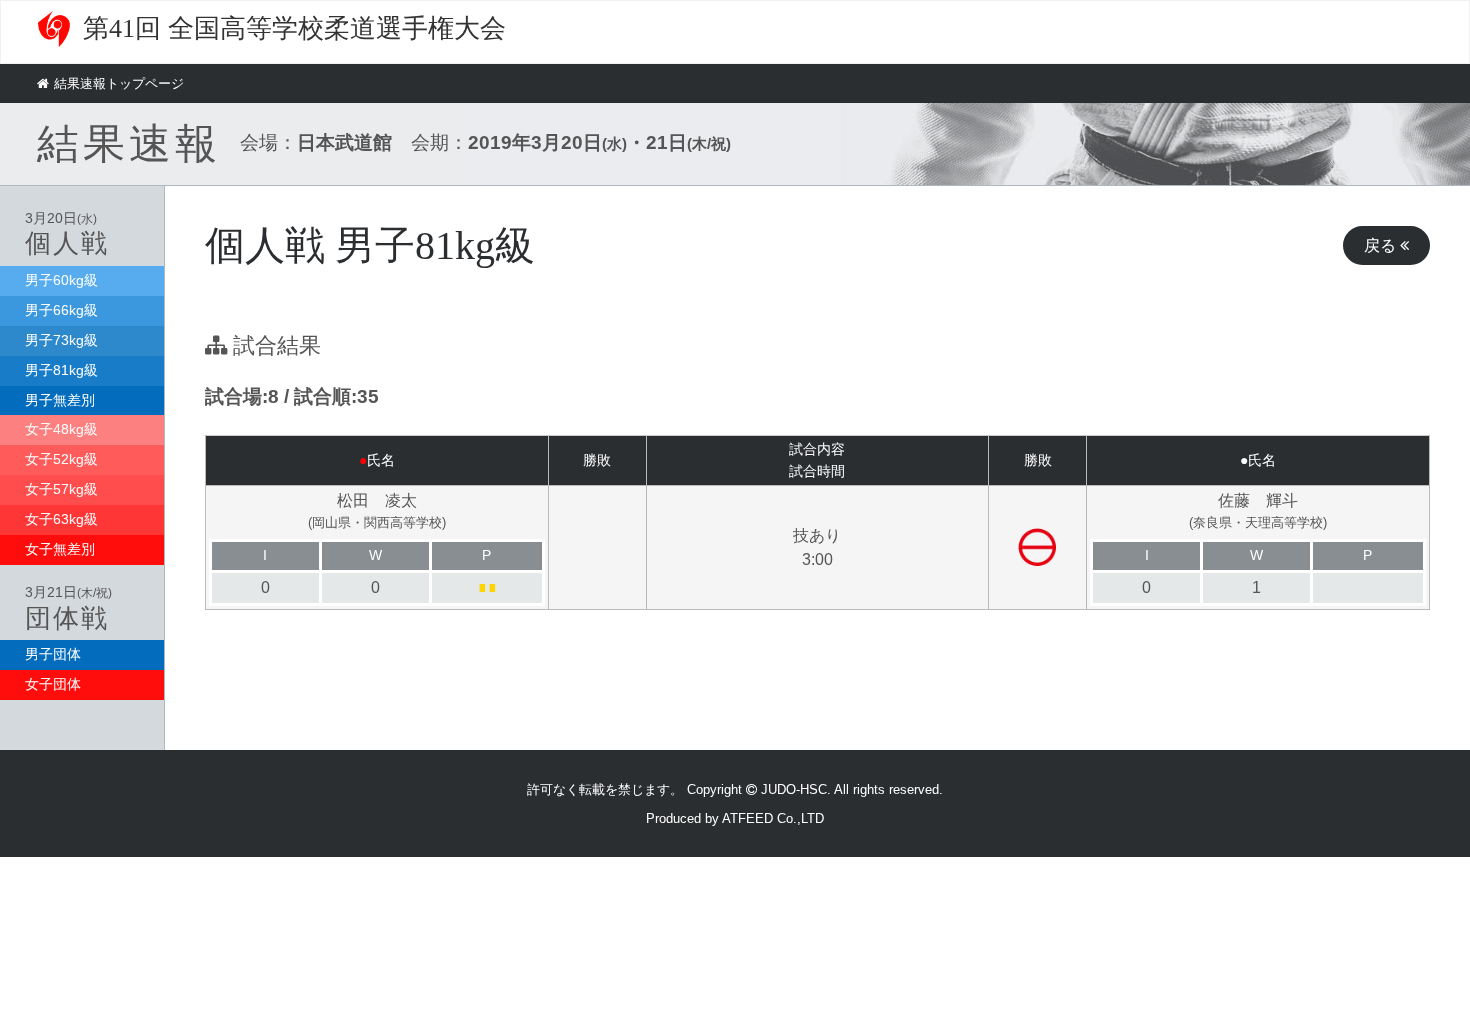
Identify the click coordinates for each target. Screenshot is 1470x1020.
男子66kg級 (61, 310)
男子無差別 (60, 400)
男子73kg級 (61, 340)
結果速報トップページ (119, 83)
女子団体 (53, 684)
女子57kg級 (61, 489)
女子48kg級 (61, 429)
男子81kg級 (61, 370)
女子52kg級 (61, 459)
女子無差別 (60, 549)
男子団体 (53, 654)
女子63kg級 (61, 519)
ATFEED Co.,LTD (773, 818)
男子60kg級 (61, 280)
